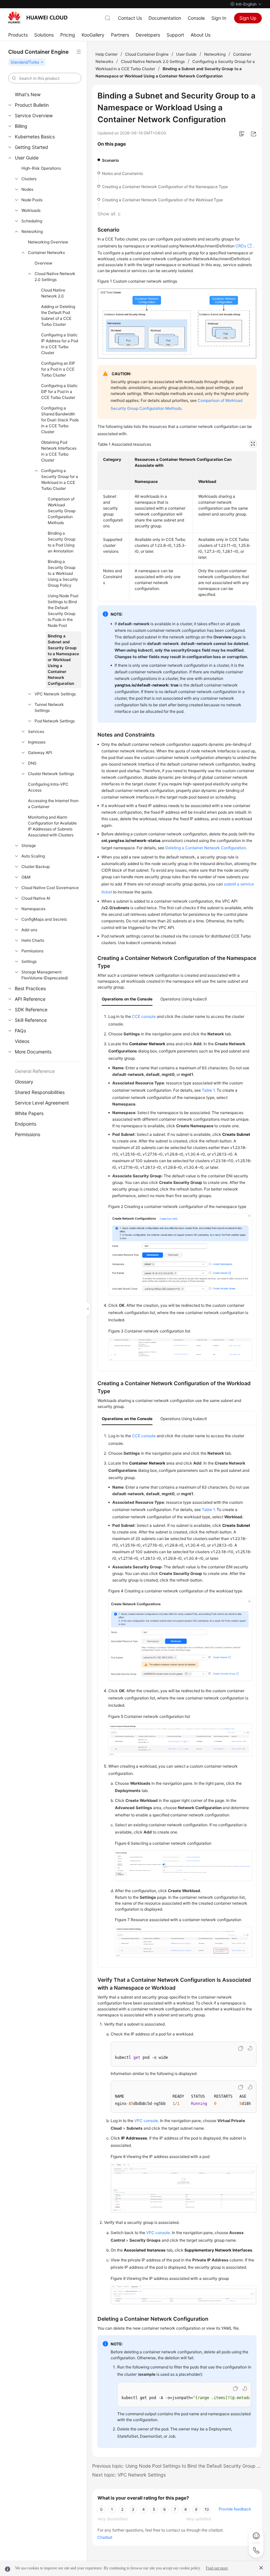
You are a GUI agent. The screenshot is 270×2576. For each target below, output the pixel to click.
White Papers (29, 1113)
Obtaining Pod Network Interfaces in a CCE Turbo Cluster (59, 451)
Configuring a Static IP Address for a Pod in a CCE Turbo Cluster (60, 344)
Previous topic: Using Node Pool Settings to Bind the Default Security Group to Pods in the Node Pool (177, 2466)
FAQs (20, 1031)
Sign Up (248, 18)
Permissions (32, 951)
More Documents (33, 1052)
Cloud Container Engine (147, 54)
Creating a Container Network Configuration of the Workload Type (162, 200)
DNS (32, 763)
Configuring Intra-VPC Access (48, 787)
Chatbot (105, 2537)
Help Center (107, 54)
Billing (21, 126)
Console (196, 18)
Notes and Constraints (122, 173)
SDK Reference (31, 1009)
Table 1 (208, 1090)
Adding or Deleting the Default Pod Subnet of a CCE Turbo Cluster (58, 315)
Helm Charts (33, 940)
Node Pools (32, 200)
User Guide (27, 158)
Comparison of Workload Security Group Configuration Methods (62, 511)
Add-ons (29, 930)
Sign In (219, 18)
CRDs (241, 246)
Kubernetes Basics (35, 137)
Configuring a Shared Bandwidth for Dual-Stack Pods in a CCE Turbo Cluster (60, 420)
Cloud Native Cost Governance (50, 888)
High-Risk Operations (41, 168)
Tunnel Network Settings (49, 707)
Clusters (29, 179)
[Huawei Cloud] (38, 17)
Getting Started (31, 147)
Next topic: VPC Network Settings (129, 2475)
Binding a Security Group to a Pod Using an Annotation (62, 542)
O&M (26, 877)
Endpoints (26, 1124)
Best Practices (30, 988)
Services (36, 731)
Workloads (31, 210)
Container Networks (46, 252)
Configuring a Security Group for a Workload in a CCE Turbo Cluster (60, 479)
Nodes (27, 189)
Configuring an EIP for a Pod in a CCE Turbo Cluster (58, 369)
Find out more (217, 2568)
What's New (28, 94)
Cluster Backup (36, 867)
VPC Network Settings (55, 694)
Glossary (24, 1082)
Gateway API (40, 753)
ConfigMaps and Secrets (44, 919)
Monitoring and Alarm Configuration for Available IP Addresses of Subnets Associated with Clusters (52, 826)
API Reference (30, 999)
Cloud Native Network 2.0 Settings (55, 277)
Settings (29, 961)
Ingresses (37, 742)
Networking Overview (48, 242)
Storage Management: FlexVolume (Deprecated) (45, 975)
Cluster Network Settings (51, 774)
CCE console (144, 1016)
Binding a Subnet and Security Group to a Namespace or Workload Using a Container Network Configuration (63, 660)
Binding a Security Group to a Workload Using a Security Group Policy (63, 573)
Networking (32, 231)
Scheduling (32, 221)
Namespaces (33, 909)
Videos (22, 1041)
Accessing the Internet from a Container (53, 804)
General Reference (35, 1071)
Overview (43, 263)
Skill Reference (31, 1020)
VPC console (146, 2121)
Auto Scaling (33, 856)
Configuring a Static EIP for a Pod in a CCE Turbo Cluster (59, 392)
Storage (29, 845)
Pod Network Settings (55, 721)
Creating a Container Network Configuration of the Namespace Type (165, 187)
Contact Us (130, 18)
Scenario (110, 160)
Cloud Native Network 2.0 (53, 293)
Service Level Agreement (42, 1103)
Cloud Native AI (36, 898)
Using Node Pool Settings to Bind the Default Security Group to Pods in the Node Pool (63, 611)
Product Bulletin (32, 105)
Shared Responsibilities (40, 1092)
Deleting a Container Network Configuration (206, 848)
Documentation (165, 18)
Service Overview (34, 115)
